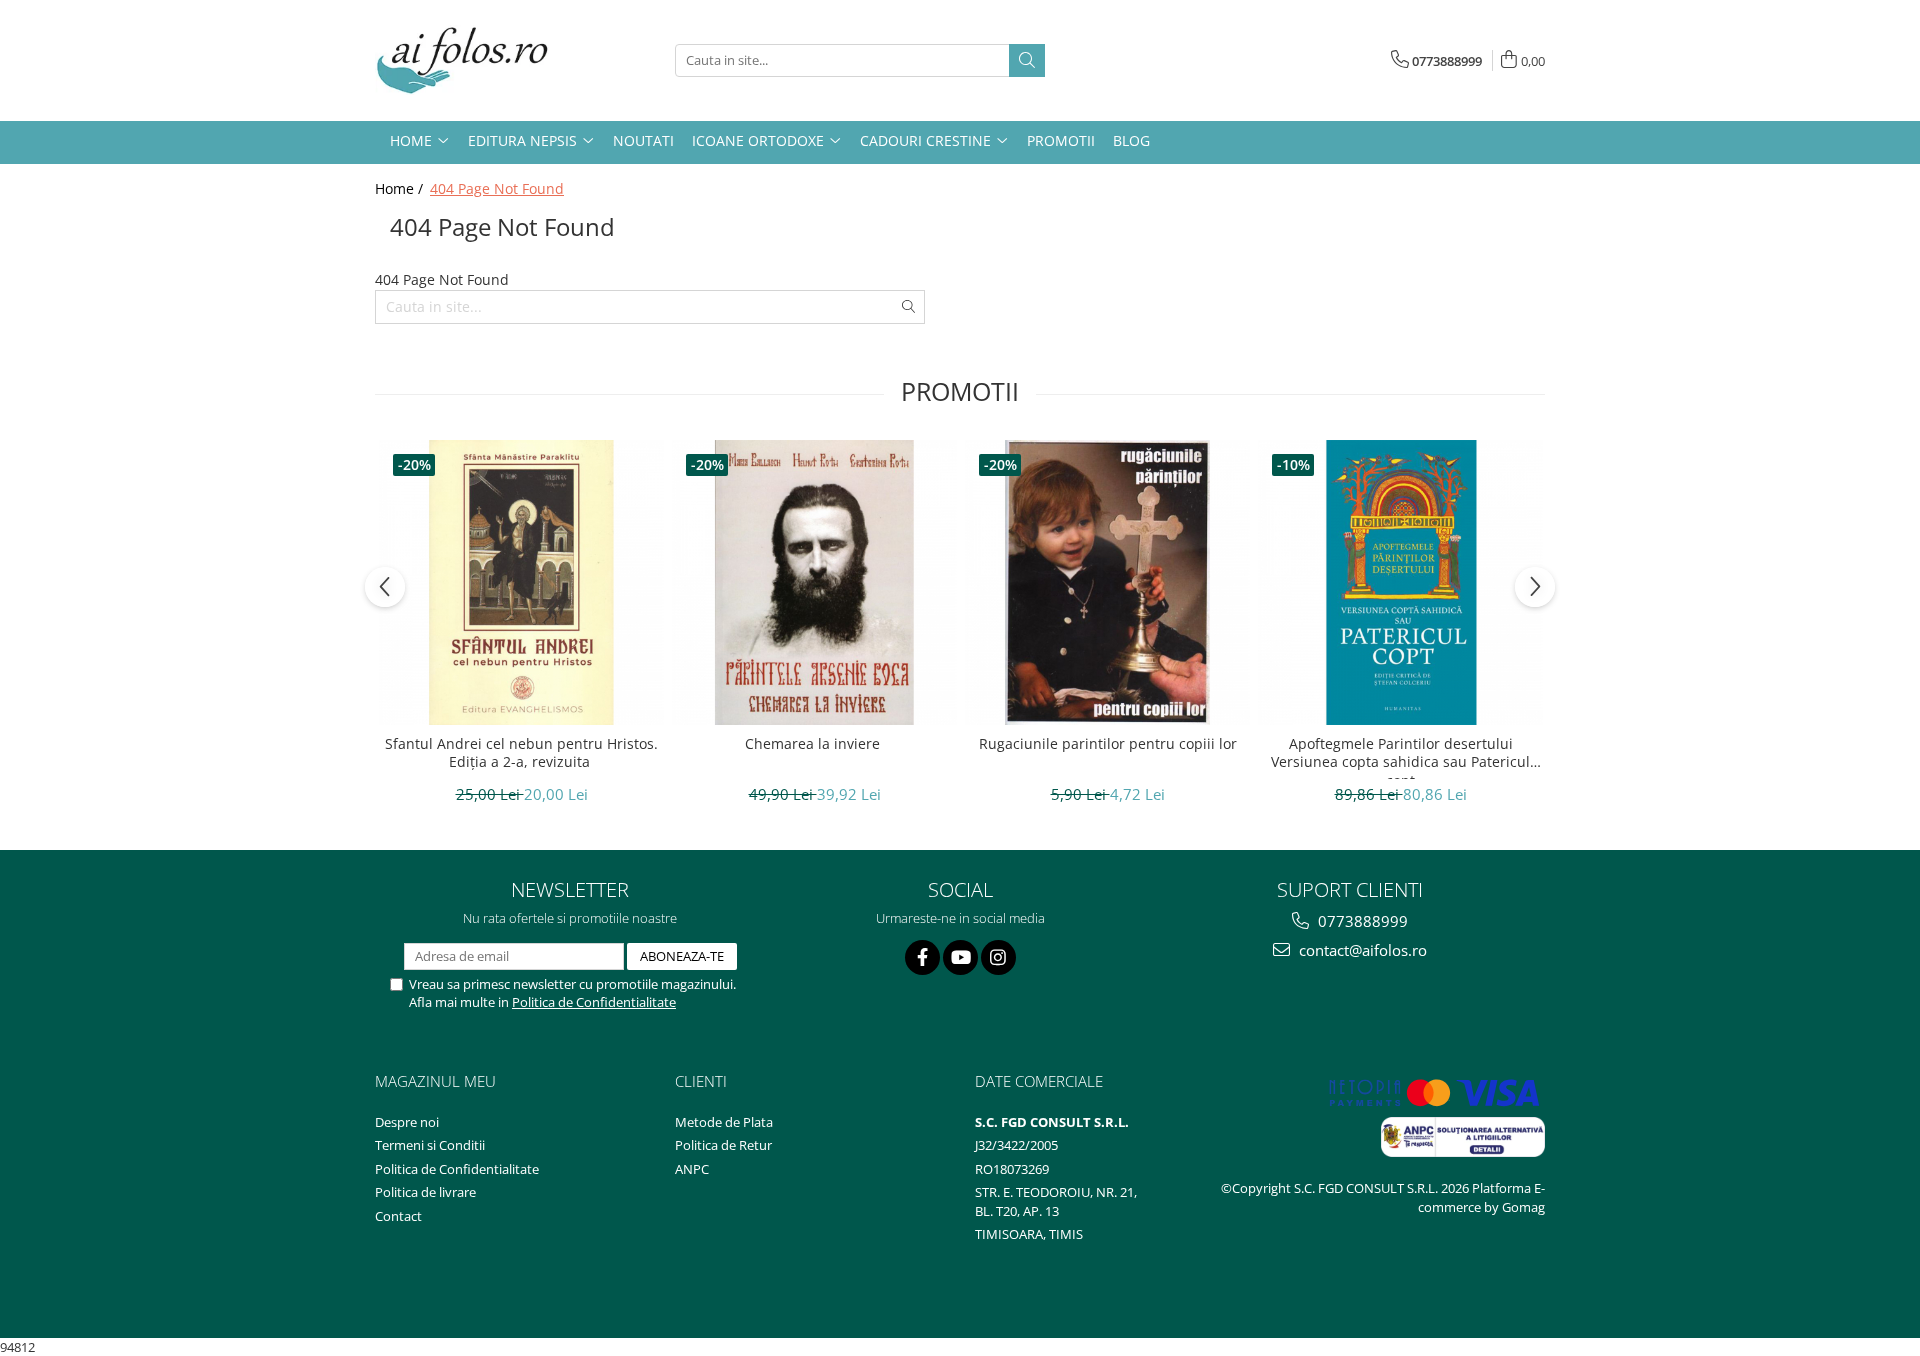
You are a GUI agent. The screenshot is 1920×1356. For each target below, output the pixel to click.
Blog (1131, 140)
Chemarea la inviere (814, 744)
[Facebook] (922, 957)
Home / (401, 188)
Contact (398, 1216)
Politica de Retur (723, 1145)
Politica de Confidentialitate (594, 1002)
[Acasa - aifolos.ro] (475, 60)
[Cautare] (1027, 60)
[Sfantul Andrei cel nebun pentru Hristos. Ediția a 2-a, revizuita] (521, 582)
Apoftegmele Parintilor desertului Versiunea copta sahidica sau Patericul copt (1400, 757)
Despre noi (407, 1122)
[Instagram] (998, 957)
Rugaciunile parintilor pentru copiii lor (1108, 744)
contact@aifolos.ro (1361, 950)
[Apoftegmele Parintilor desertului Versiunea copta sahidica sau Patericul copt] (1400, 582)
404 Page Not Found (497, 188)
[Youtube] (960, 957)
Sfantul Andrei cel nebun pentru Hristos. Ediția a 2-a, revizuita (521, 753)
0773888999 (1361, 921)
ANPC (692, 1169)
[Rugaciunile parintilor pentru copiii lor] (1107, 582)
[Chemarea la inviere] (814, 582)
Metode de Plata (724, 1122)
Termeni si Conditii (430, 1145)
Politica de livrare (425, 1192)
